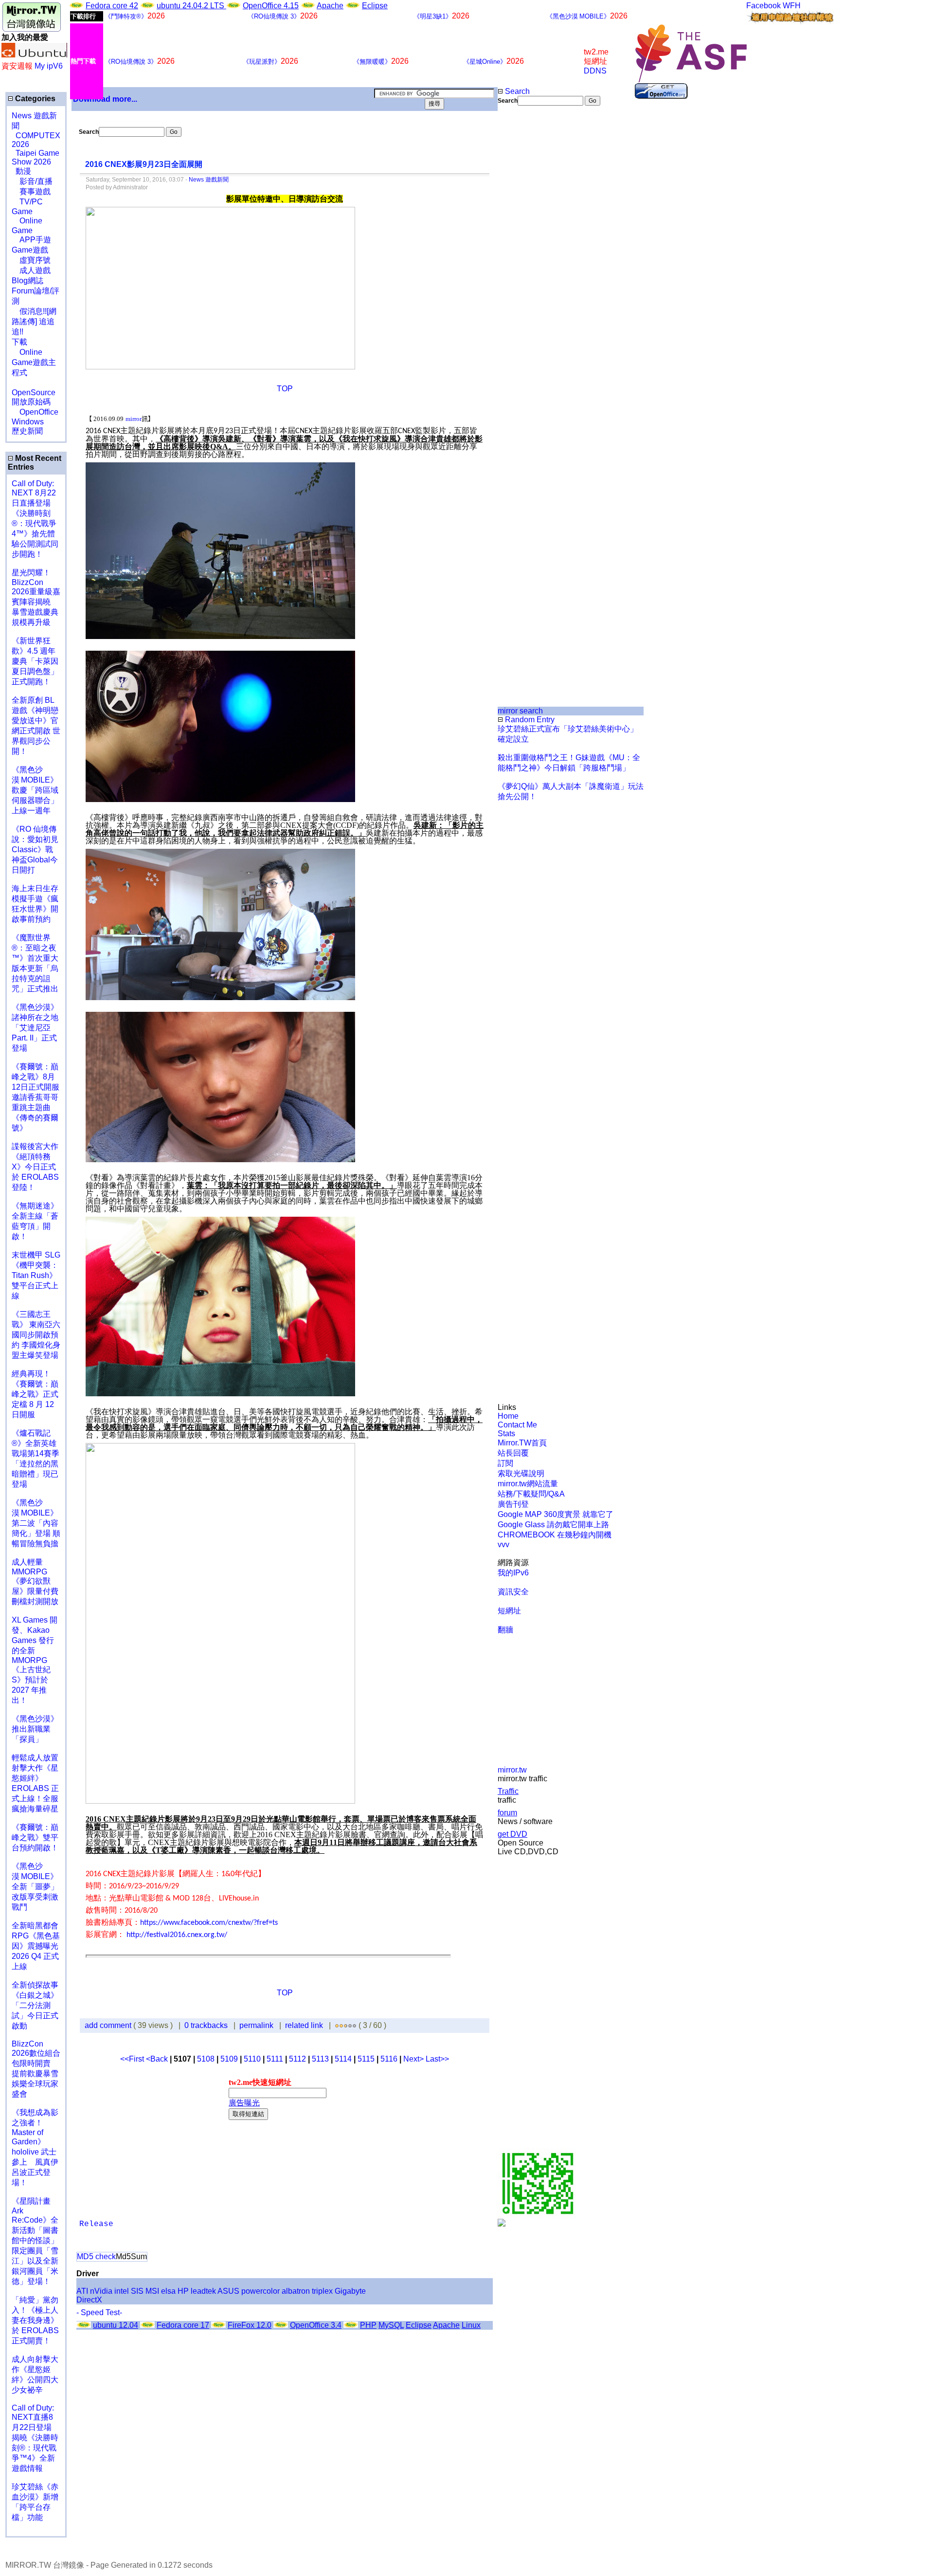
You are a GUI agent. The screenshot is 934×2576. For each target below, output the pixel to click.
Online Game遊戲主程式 (34, 362)
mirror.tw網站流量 (528, 1484)
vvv (503, 1544)
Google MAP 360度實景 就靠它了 (556, 1514)
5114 (343, 2059)
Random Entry (529, 720)
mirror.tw (512, 1770)
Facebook (763, 6)
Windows (28, 422)
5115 (366, 2059)
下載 (19, 342)
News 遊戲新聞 (209, 180)
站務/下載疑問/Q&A (531, 1494)
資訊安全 (513, 1592)
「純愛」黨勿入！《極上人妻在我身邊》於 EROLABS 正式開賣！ (35, 2320)
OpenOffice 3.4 (316, 2325)
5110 (252, 2059)
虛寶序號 (31, 260)
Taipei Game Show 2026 (36, 157)
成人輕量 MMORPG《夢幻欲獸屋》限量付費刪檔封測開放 (35, 1582)
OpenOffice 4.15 (271, 6)
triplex (322, 2291)
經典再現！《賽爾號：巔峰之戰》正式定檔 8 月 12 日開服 (35, 1394)
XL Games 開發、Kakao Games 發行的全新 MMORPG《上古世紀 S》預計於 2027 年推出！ (35, 1660)
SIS (137, 2291)
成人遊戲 (31, 270)
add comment (109, 2025)
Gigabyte (350, 2291)
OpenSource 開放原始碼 (34, 392)
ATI (82, 2291)
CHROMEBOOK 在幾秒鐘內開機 (555, 1535)
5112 (297, 2059)
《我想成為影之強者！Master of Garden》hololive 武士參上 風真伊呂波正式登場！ (35, 2147)
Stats (506, 1434)
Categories (34, 99)
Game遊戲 (30, 250)
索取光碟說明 (521, 1473)
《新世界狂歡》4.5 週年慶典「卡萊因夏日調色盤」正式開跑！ (35, 661)
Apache (330, 6)
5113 (320, 2059)
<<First (133, 2059)
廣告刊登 (513, 1504)
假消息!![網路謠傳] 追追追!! (34, 321)
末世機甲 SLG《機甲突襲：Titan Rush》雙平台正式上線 (36, 1275)
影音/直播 (32, 181)
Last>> (437, 2059)
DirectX (89, 2300)
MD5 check (96, 2256)
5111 (275, 2059)
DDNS (595, 71)
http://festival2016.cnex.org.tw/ (177, 1935)
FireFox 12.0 (250, 2325)
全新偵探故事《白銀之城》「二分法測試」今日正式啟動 (35, 2005)
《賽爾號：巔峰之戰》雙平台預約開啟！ (35, 1837)
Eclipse (375, 6)
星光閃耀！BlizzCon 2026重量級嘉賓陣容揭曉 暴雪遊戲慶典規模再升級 (36, 597)
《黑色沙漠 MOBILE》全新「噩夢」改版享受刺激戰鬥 (35, 1887)
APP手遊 (31, 240)
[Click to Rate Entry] (337, 2025)
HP (183, 2291)
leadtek (203, 2291)
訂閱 (505, 1463)
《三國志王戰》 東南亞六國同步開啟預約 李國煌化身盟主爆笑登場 (36, 1335)
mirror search (520, 711)
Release (96, 2224)
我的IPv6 (513, 1573)
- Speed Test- (99, 2312)
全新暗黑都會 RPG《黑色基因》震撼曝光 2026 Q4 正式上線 (36, 1946)
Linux (471, 2325)
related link (304, 2025)
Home (508, 1416)
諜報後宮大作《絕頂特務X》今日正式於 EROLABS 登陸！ (35, 1167)
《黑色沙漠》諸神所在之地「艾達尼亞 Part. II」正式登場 (35, 1028)
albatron (296, 2291)
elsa (168, 2291)
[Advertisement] (530, 269)
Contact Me (517, 1425)
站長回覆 (513, 1453)
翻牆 (505, 1630)
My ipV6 (49, 66)
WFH (792, 6)
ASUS (228, 2291)
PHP (368, 2325)
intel (122, 2291)
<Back (158, 2059)
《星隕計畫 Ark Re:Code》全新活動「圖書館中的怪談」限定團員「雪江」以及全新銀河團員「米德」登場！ (35, 2241)
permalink (256, 2025)
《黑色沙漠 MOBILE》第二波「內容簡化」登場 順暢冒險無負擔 (36, 1523)
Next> (414, 2059)
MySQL (391, 2325)
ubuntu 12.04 (116, 2325)
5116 (389, 2059)
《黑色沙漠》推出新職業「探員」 (35, 1729)
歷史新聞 (27, 431)
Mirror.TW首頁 (522, 1443)
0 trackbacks (206, 2025)
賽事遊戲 (31, 192)
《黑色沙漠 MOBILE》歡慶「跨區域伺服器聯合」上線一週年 (35, 790)
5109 (229, 2059)
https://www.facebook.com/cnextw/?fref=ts (209, 1923)
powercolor (260, 2291)
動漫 (23, 171)
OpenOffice (35, 412)
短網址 (509, 1611)
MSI (152, 2291)
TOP (285, 389)
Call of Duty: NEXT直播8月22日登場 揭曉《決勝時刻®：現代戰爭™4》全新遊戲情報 (35, 2438)
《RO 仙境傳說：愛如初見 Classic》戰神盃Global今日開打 (35, 850)
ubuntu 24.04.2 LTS (191, 6)
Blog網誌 (27, 281)
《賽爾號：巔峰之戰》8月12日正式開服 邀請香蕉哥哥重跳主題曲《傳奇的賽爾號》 (36, 1097)
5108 (206, 2059)
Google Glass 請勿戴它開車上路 (553, 1525)
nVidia (101, 2291)
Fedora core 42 (112, 6)
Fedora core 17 (183, 2325)
